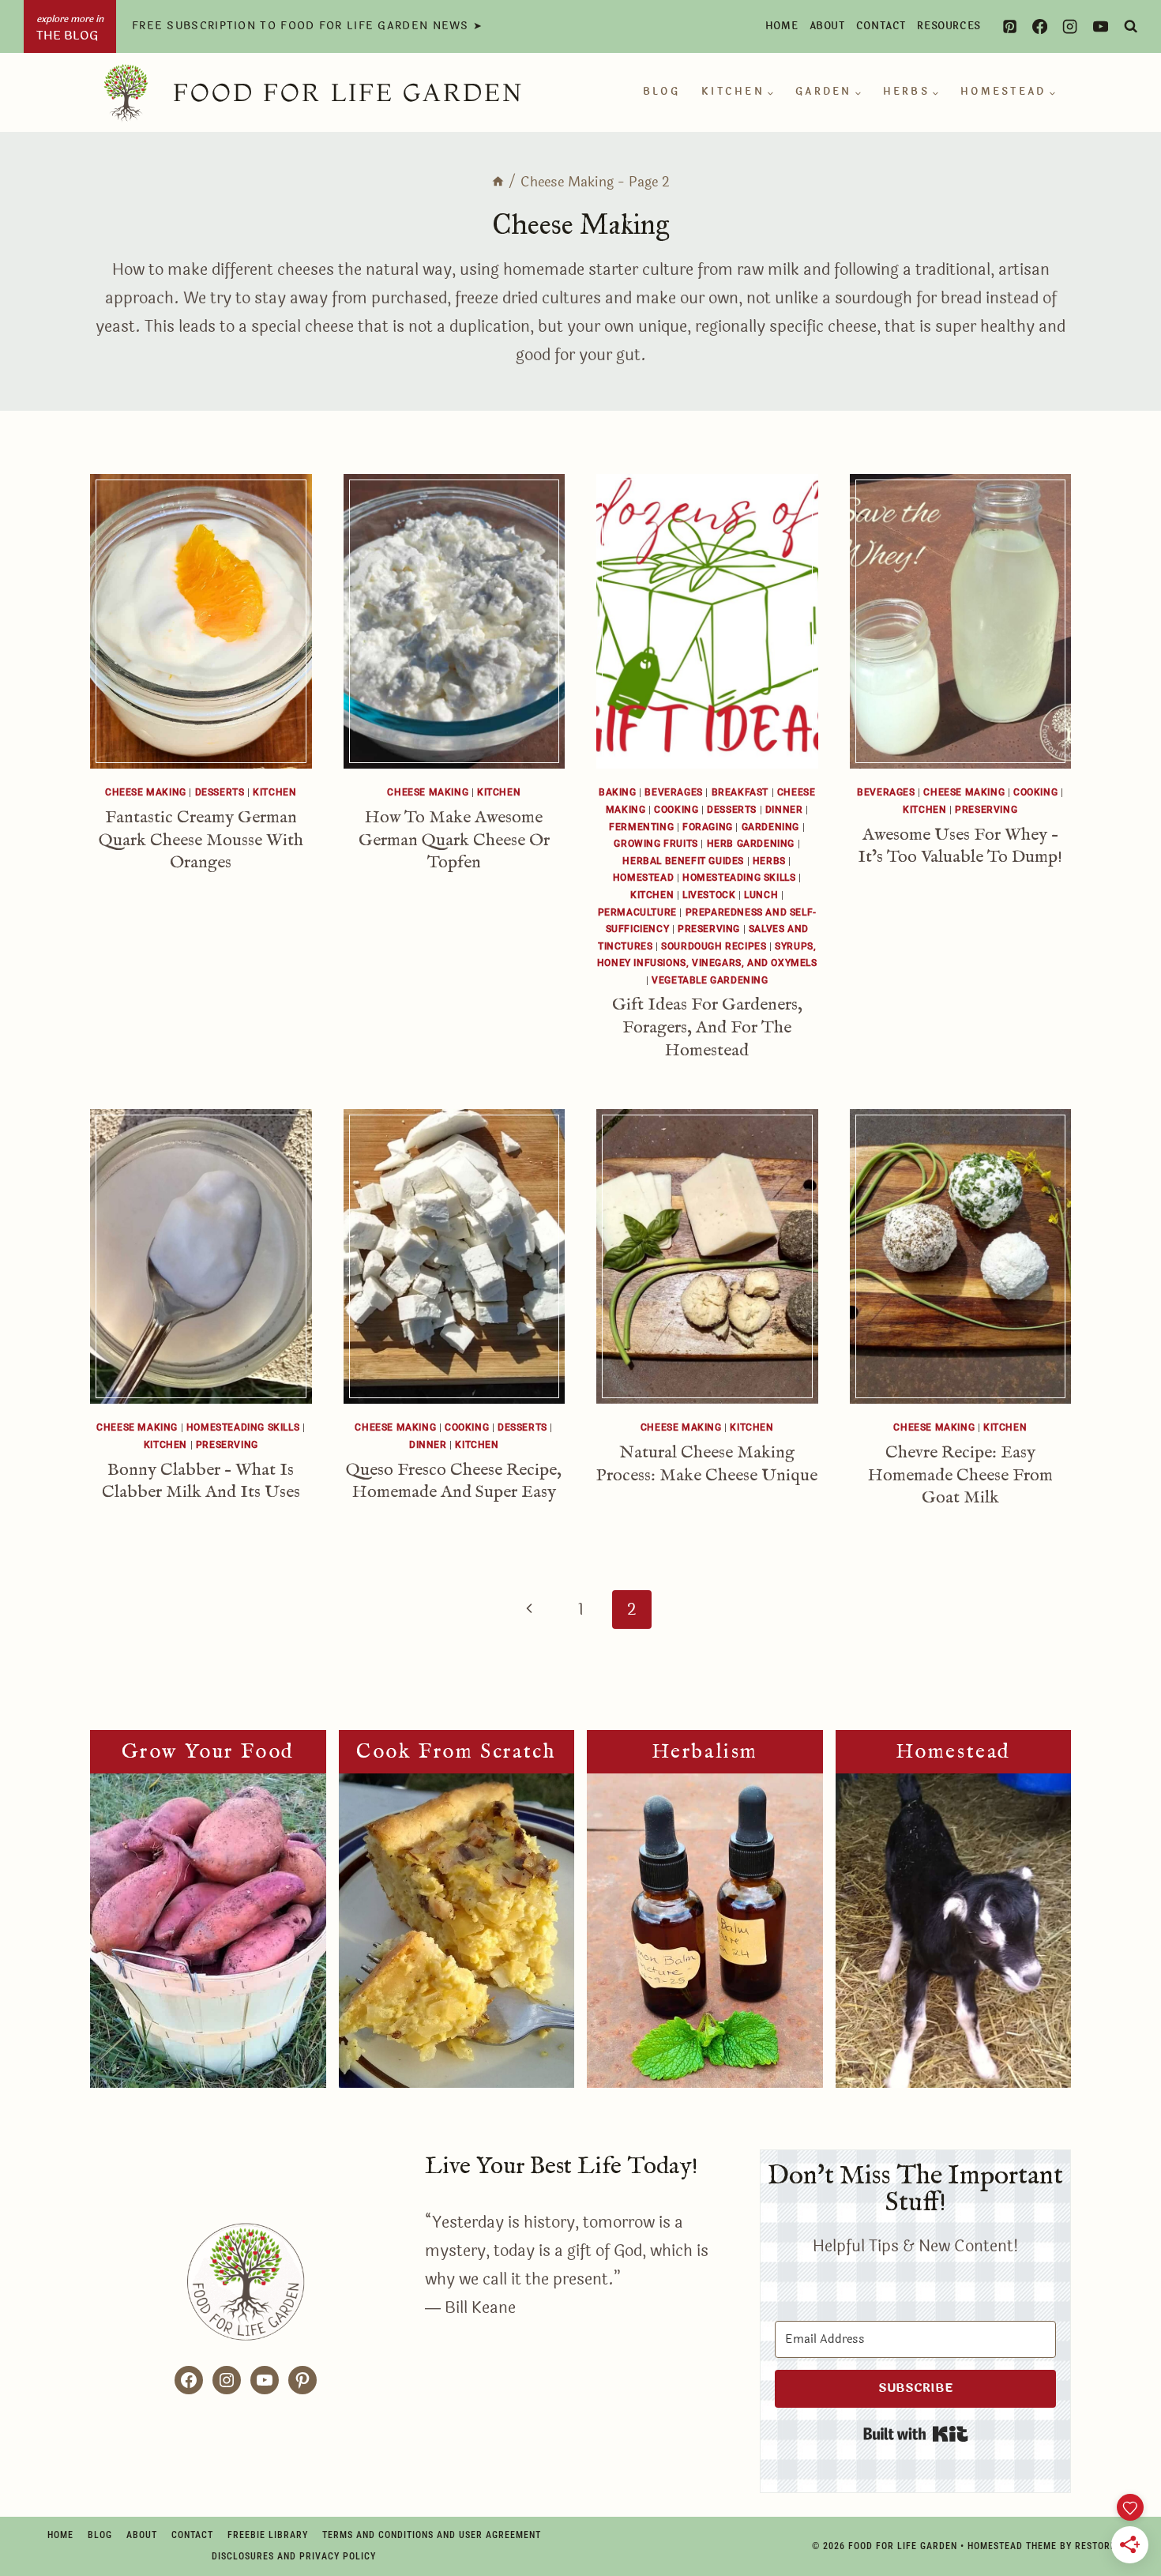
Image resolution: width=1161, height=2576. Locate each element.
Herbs (769, 861)
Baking (618, 792)
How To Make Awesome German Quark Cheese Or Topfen (454, 840)
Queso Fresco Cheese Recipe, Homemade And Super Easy (454, 1482)
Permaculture (637, 912)
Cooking (676, 810)
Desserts (220, 792)
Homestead (643, 878)
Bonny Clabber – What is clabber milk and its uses (201, 1482)
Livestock (709, 895)
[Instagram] (1070, 26)
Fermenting (641, 827)
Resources (949, 26)
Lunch (761, 895)
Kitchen (274, 792)
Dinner (784, 810)
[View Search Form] (1131, 26)
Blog (661, 92)
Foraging (708, 827)
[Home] (498, 182)
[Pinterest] (1009, 26)
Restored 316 (1108, 2546)
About (827, 26)
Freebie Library (268, 2535)
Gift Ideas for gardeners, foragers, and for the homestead (707, 1027)
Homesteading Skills (739, 878)
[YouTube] (1100, 26)
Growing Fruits (656, 844)
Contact (881, 26)
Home (782, 26)
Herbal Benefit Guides (683, 861)
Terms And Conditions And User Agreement (432, 2535)
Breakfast (740, 792)
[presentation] (201, 621)
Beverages (673, 792)
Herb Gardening (751, 844)
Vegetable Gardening (710, 980)
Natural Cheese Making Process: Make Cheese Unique (707, 1464)
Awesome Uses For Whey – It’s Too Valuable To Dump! (960, 846)
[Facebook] (1039, 26)
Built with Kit (916, 2434)
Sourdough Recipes (714, 946)
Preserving (709, 929)
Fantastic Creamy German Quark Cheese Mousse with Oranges (201, 840)
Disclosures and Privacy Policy (294, 2556)
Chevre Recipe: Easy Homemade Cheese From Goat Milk (960, 1475)
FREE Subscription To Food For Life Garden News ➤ (307, 26)
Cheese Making (146, 792)
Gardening (770, 827)
